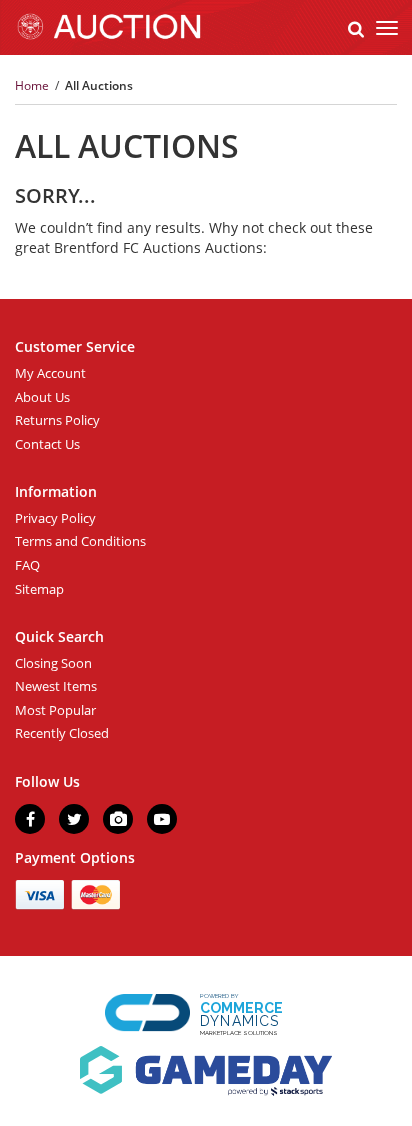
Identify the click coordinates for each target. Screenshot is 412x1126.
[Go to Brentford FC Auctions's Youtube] (162, 819)
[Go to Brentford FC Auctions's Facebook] (30, 819)
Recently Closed (62, 733)
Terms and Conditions (80, 541)
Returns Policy (57, 420)
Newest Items (56, 686)
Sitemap (39, 589)
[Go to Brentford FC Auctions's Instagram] (118, 819)
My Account (50, 373)
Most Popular (55, 710)
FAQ (27, 565)
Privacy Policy (55, 518)
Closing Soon (53, 663)
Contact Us (47, 444)
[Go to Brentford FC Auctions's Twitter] (74, 819)
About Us (42, 397)
